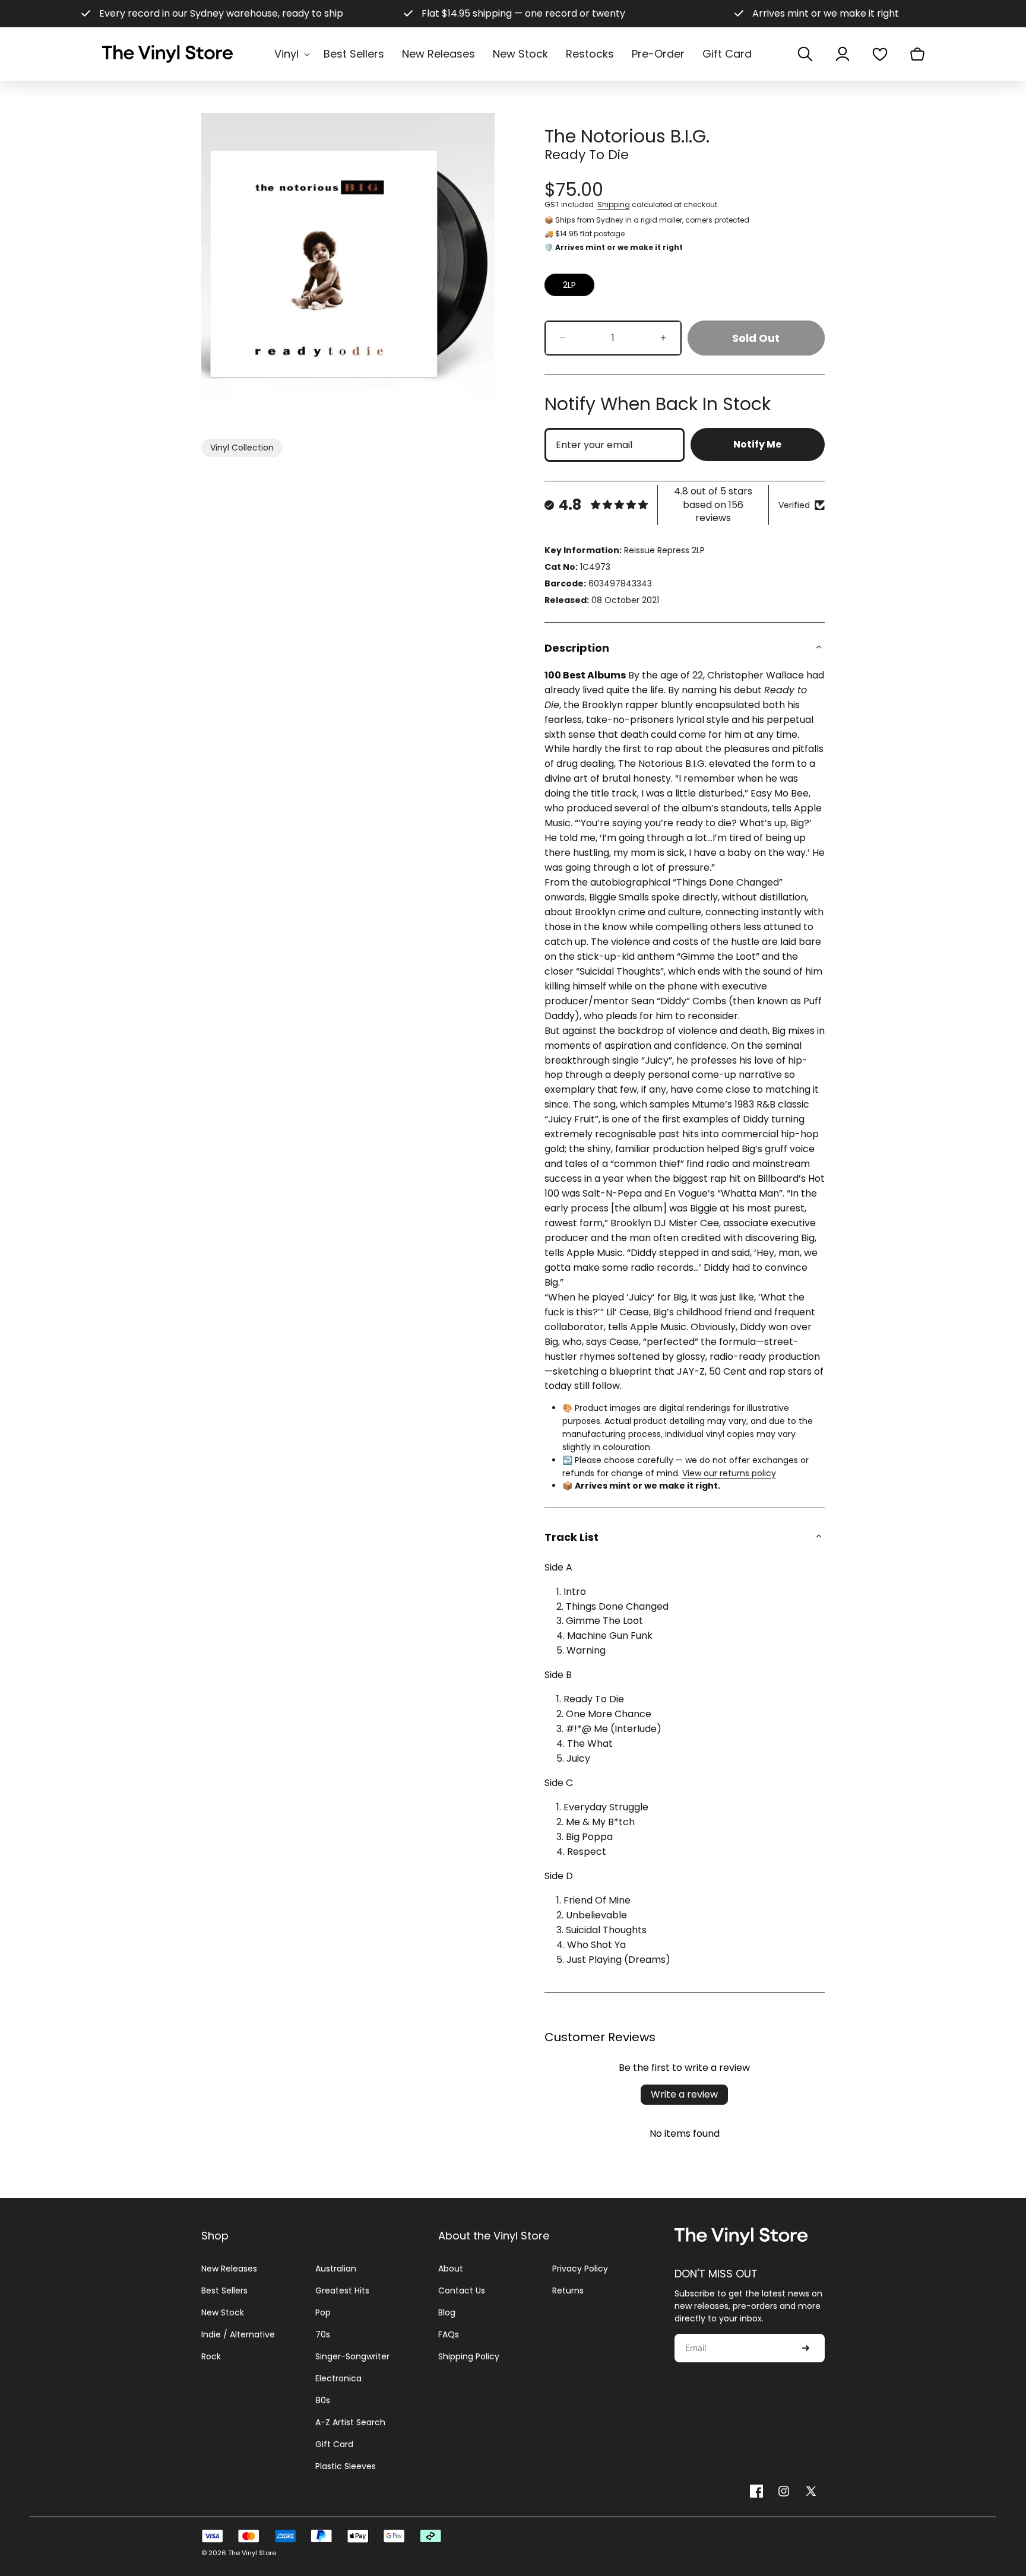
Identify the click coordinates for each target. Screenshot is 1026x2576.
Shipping (614, 204)
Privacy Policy (580, 2269)
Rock (211, 2356)
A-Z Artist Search (350, 2422)
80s (323, 2400)
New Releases (229, 2269)
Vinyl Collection (242, 448)
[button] (290, 54)
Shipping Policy (469, 2356)
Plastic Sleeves (346, 2466)
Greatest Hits (342, 2291)
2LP (569, 285)
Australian (336, 2269)
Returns (568, 2291)
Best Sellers (224, 2291)
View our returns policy (729, 1473)
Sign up (806, 2349)
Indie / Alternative (238, 2334)
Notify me (757, 444)
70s (323, 2334)
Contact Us (462, 2291)
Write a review (684, 2094)
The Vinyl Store (252, 2553)
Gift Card (334, 2444)
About (451, 2269)
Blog (447, 2312)
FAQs (449, 2334)
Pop (323, 2312)
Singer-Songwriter (352, 2356)
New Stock (223, 2312)
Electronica (338, 2378)
